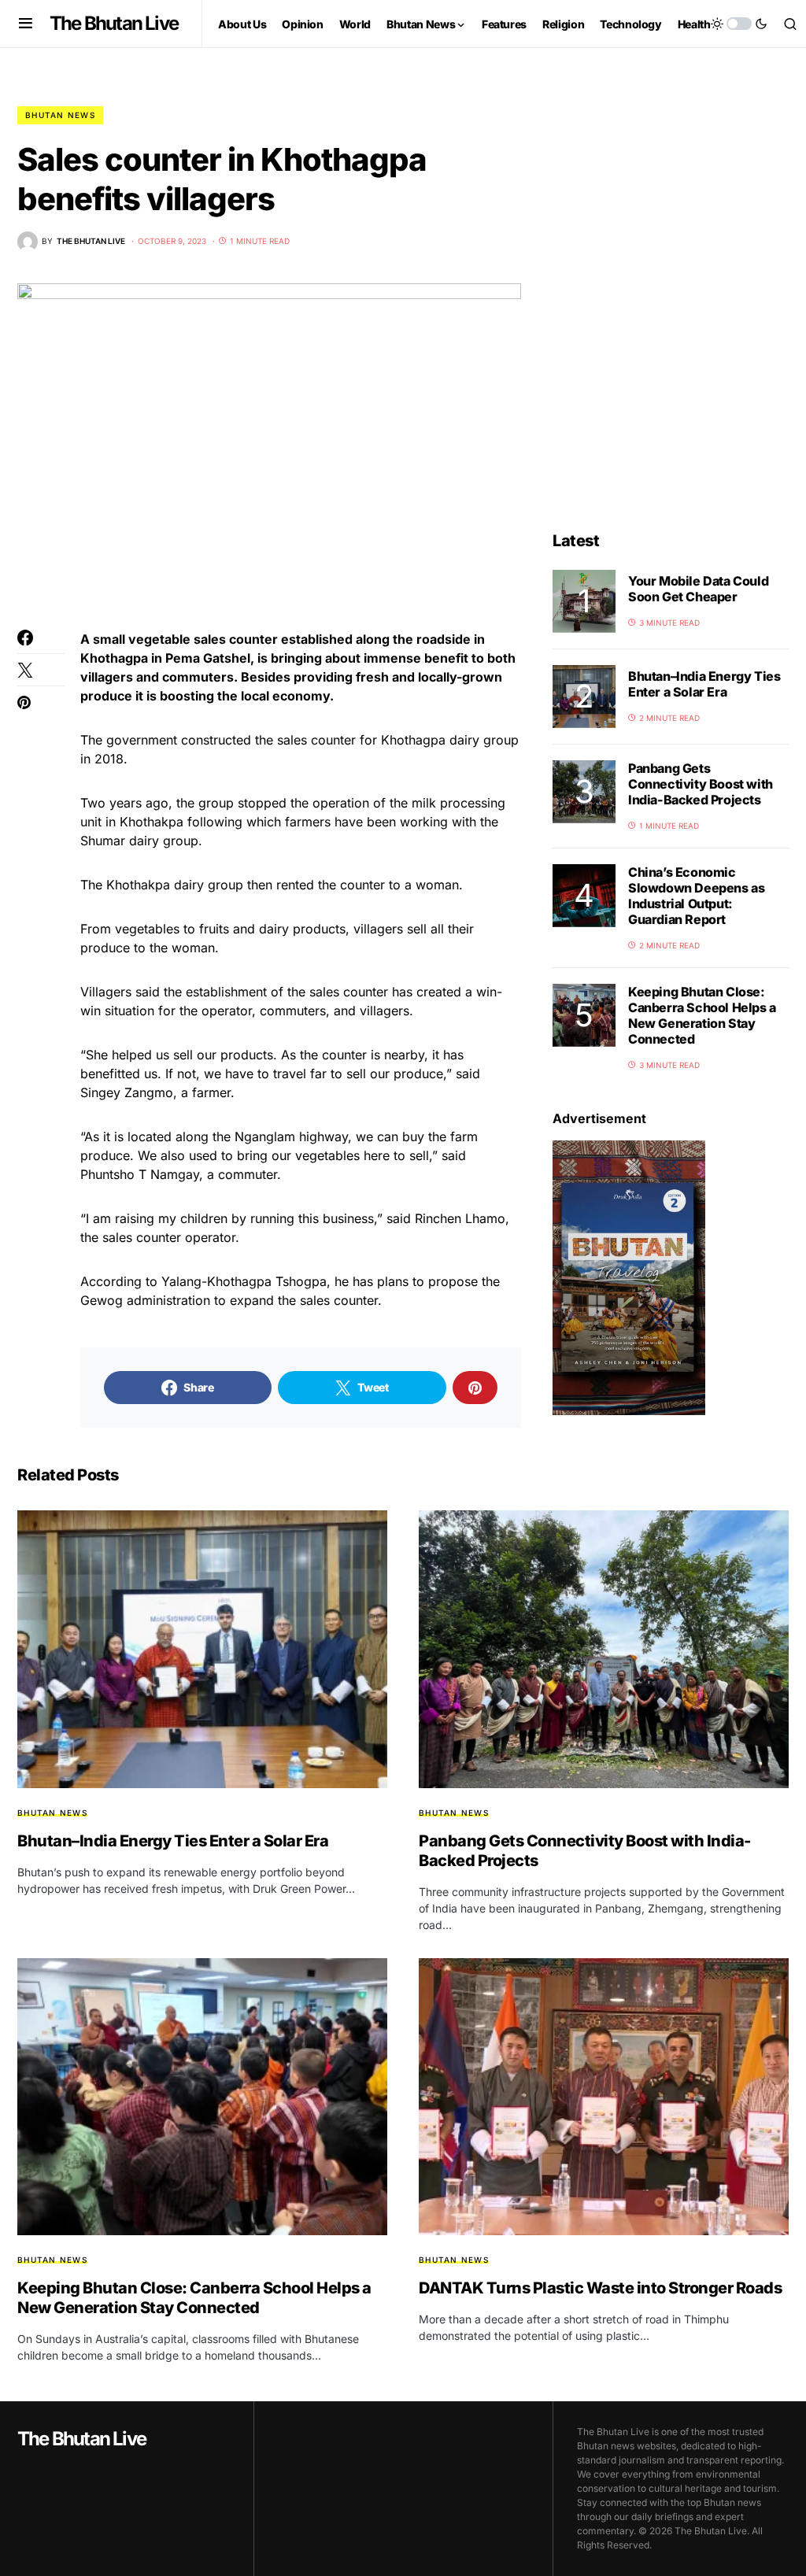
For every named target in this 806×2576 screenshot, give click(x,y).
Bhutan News (60, 115)
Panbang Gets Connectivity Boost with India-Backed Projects (701, 784)
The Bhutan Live (114, 23)
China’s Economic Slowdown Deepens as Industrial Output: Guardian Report (696, 896)
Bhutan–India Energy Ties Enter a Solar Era (704, 684)
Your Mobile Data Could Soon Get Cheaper (698, 589)
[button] (26, 24)
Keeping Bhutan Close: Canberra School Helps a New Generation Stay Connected (702, 1015)
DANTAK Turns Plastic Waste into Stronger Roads (600, 2288)
